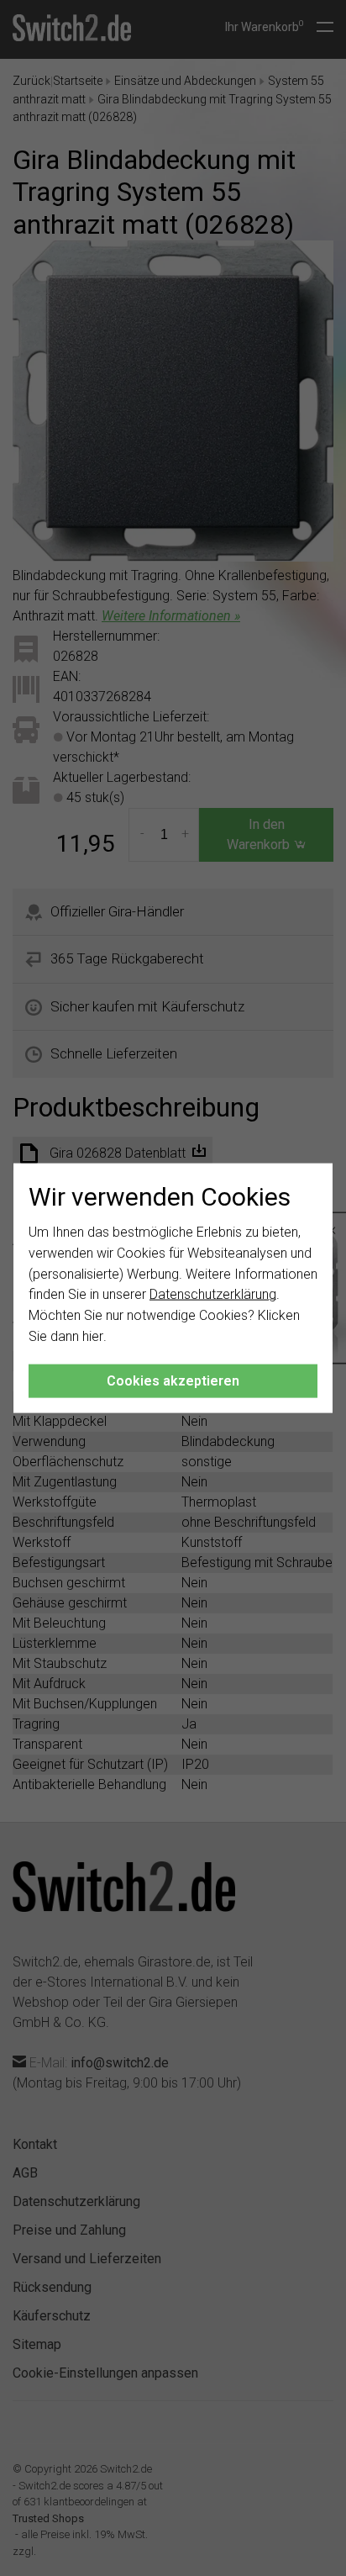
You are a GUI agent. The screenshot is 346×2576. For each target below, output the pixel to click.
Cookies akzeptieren (173, 1380)
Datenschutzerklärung (213, 1294)
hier (93, 1336)
